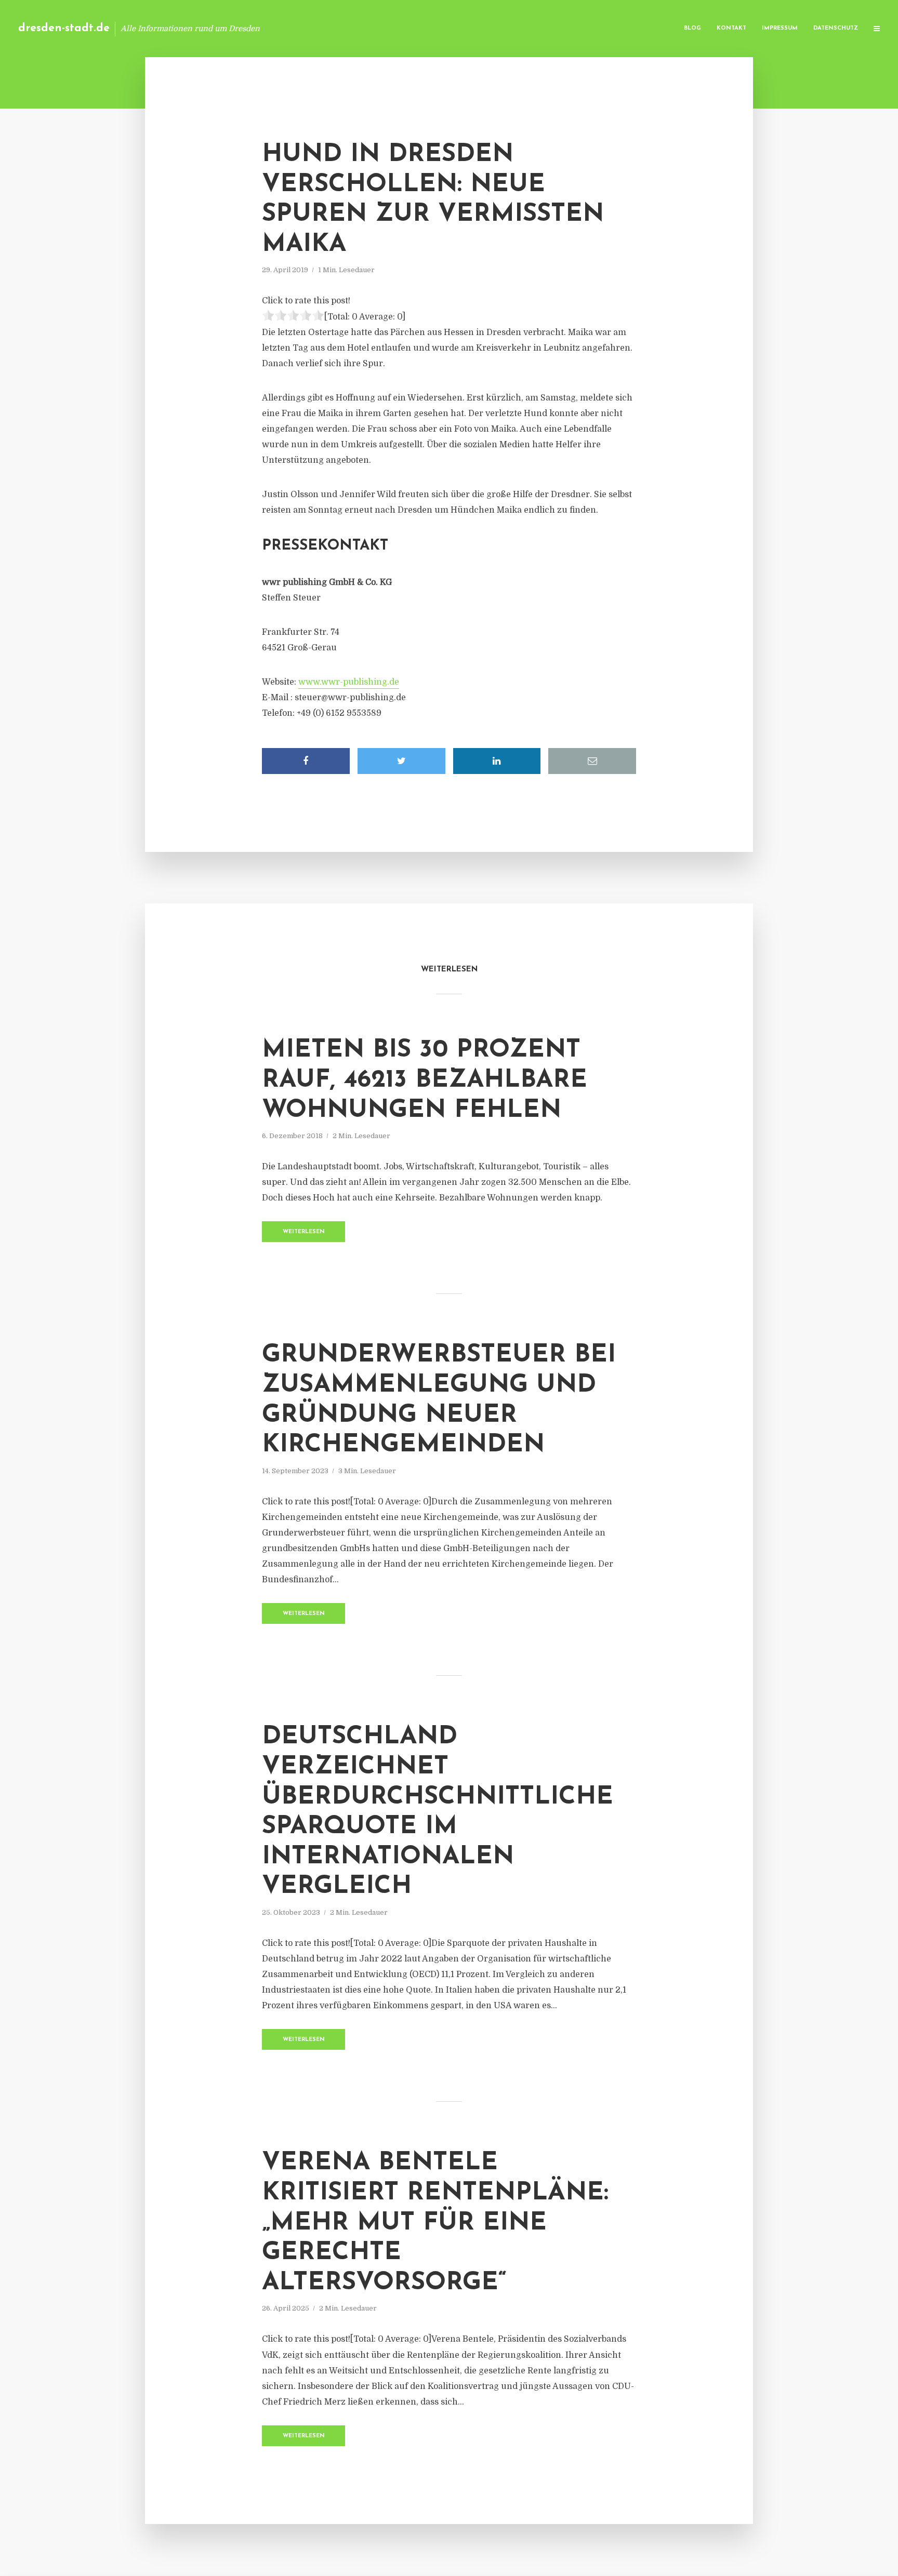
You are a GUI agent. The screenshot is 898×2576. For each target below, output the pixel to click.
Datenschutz (836, 28)
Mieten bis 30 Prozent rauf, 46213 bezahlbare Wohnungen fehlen (425, 1080)
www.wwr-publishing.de (349, 682)
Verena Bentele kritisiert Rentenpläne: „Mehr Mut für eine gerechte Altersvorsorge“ (435, 2223)
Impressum (780, 28)
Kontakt (731, 28)
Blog (692, 28)
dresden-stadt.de (64, 28)
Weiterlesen (304, 1232)
